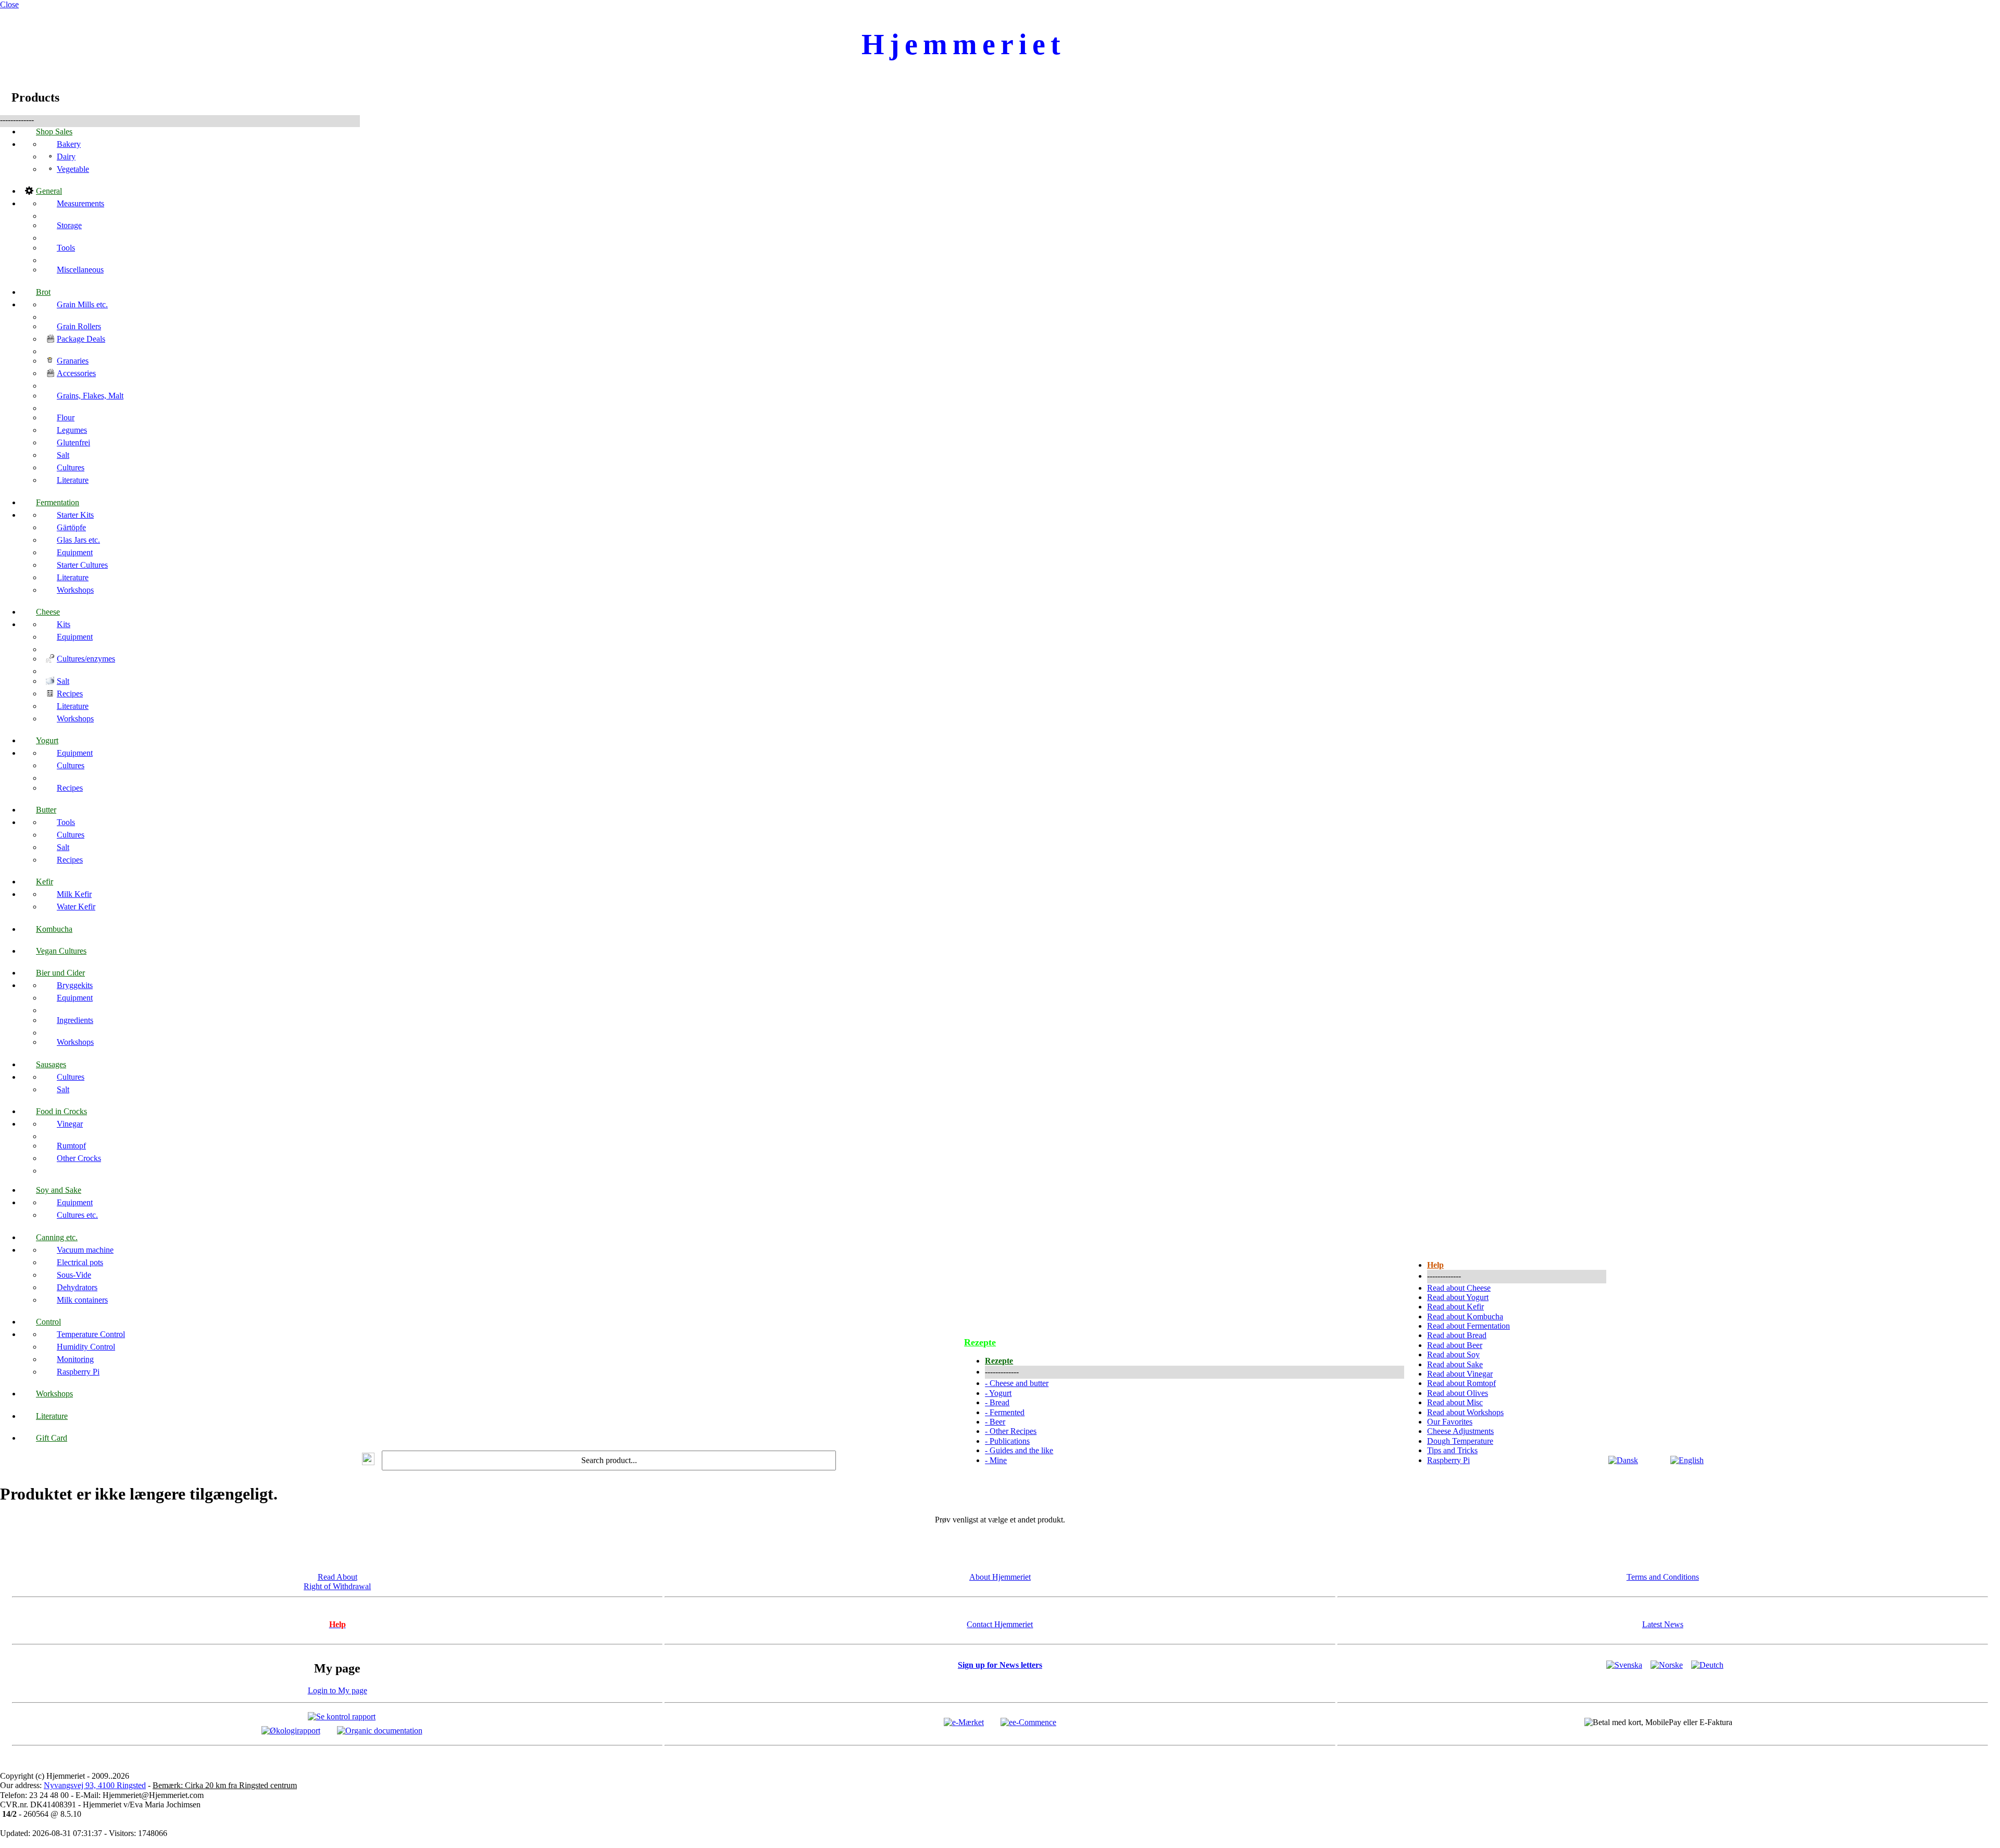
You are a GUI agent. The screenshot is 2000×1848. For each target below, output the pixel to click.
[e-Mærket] (964, 1722)
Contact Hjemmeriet (1000, 1624)
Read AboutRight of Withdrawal (337, 1582)
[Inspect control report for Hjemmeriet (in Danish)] (342, 1716)
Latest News (1663, 1624)
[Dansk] (1623, 1460)
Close (9, 4)
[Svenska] (1624, 1665)
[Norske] (1667, 1665)
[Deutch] (1707, 1665)
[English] (1687, 1460)
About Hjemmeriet (1000, 1577)
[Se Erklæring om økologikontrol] (291, 1730)
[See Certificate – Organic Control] (380, 1730)
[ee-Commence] (1028, 1722)
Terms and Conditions (1663, 1577)
